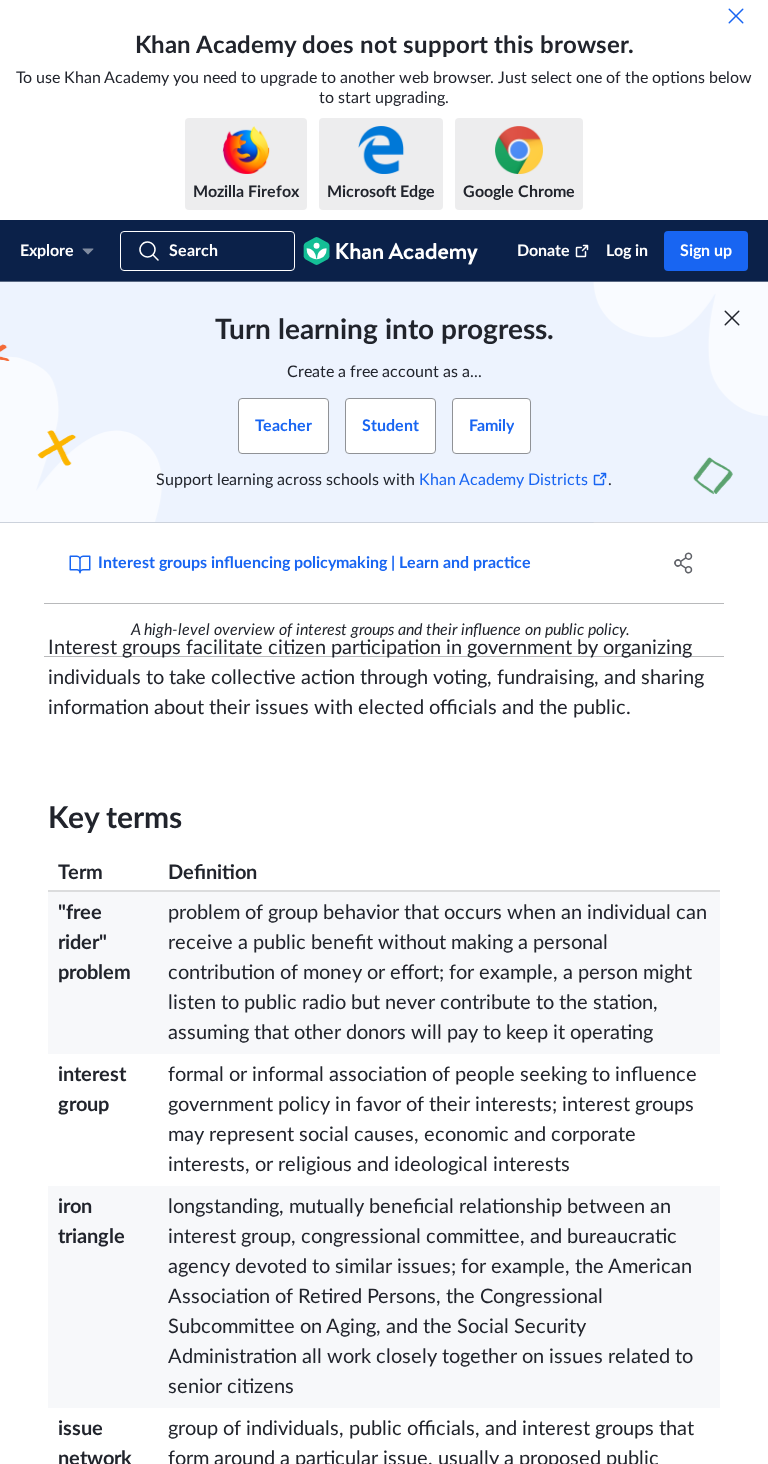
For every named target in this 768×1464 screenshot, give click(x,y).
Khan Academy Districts (503, 480)
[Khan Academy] (390, 251)
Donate (543, 251)
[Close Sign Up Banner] (732, 318)
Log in (627, 251)
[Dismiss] (736, 16)
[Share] (684, 563)
